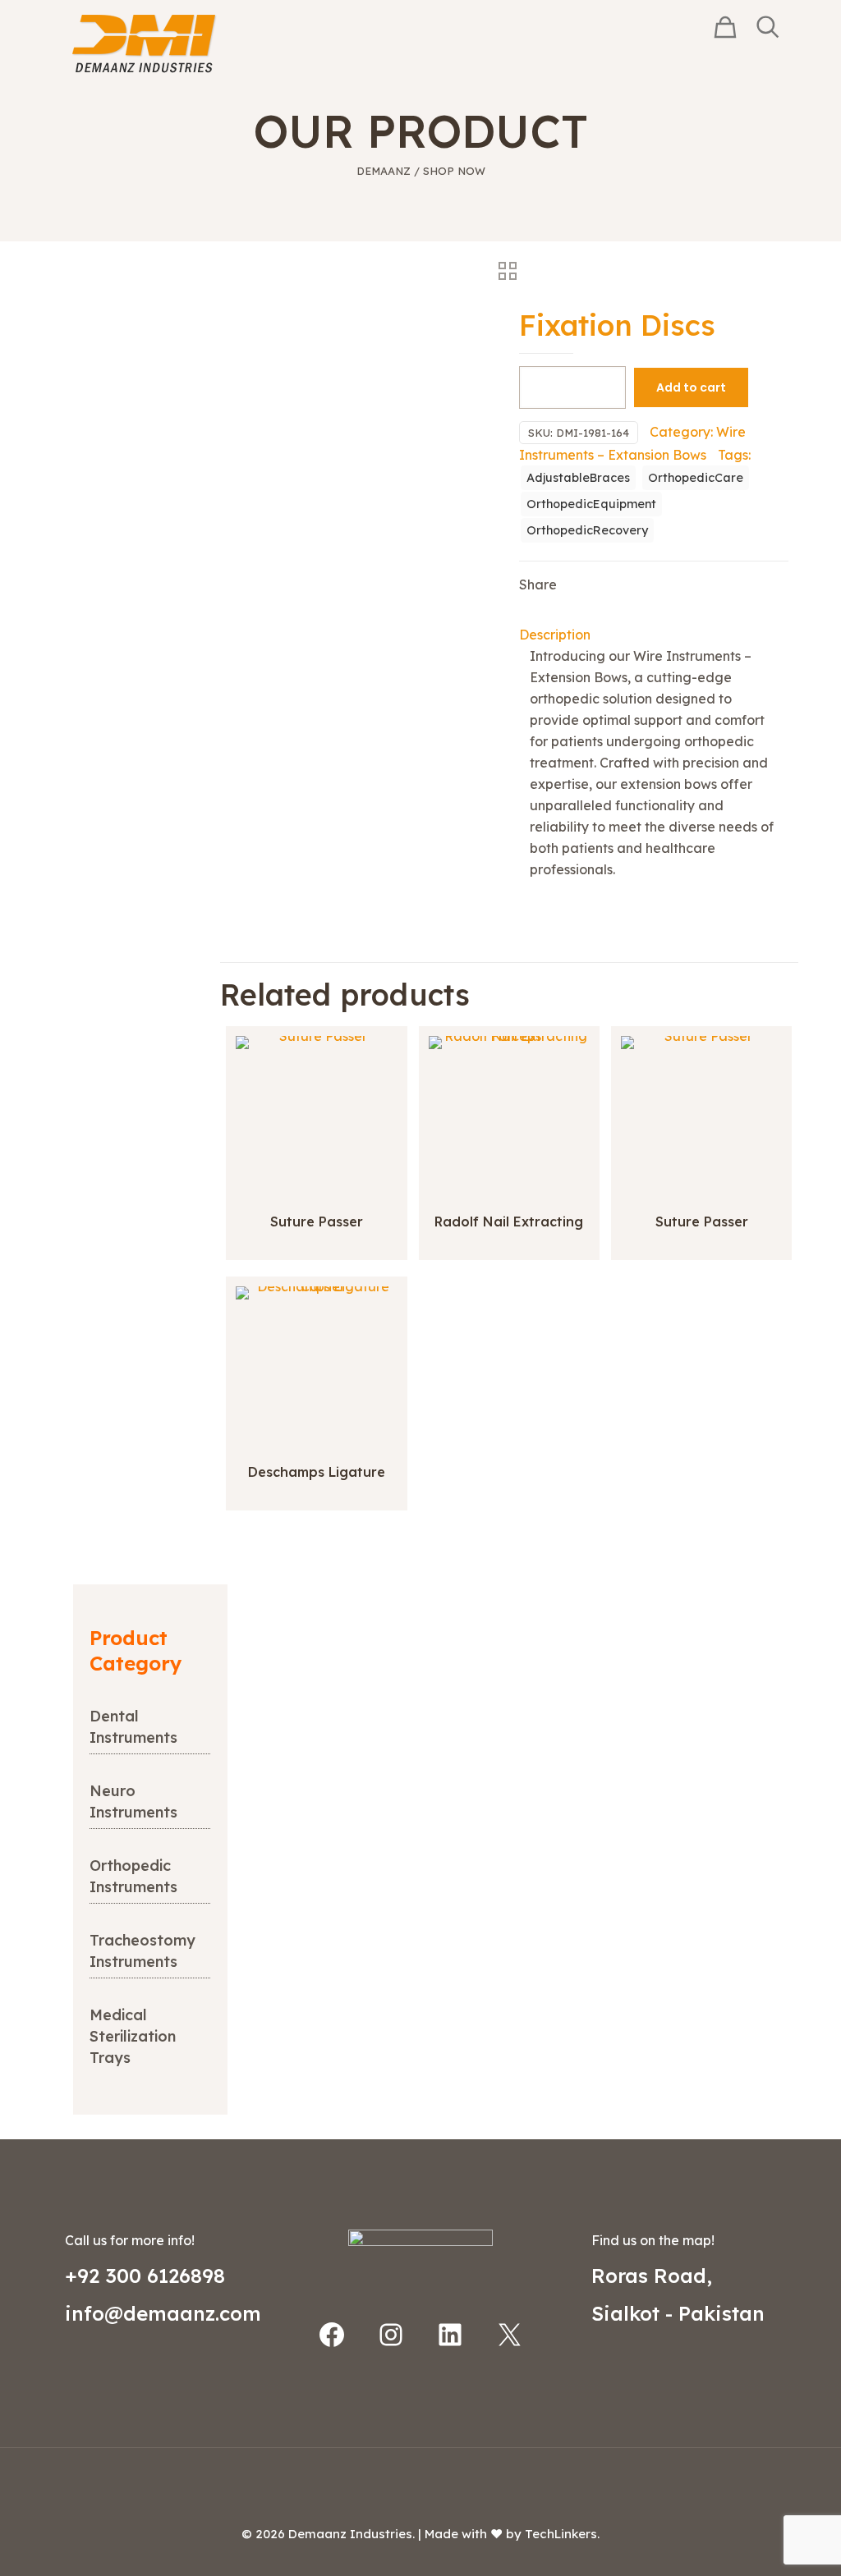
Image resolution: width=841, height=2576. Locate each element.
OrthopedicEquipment (591, 504)
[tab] (654, 635)
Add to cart (691, 387)
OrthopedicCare (696, 478)
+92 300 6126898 (145, 2276)
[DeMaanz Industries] (145, 43)
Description (555, 635)
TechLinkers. (562, 2534)
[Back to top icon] (420, 2482)
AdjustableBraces (578, 478)
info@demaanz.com (163, 2313)
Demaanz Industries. (352, 2534)
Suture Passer (317, 1222)
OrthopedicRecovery (587, 530)
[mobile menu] (669, 44)
